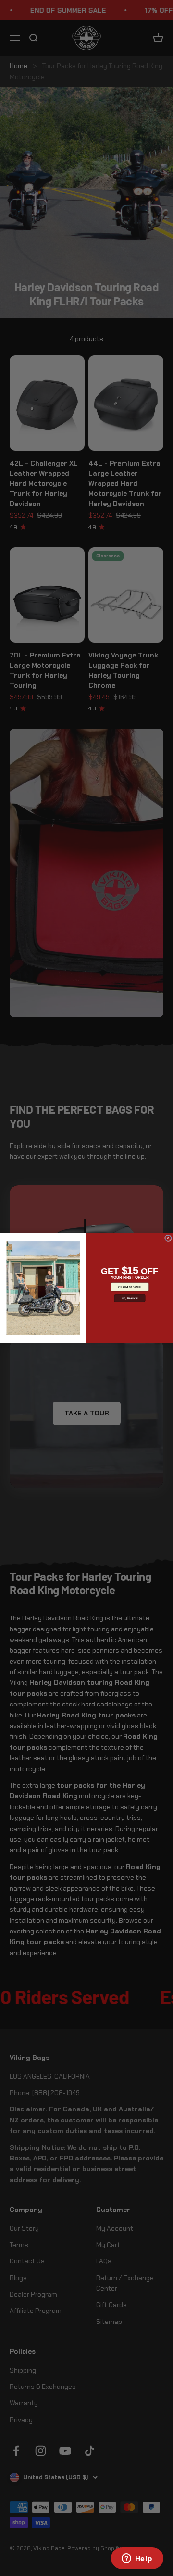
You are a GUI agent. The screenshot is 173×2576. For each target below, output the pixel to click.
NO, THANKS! (130, 1298)
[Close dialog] (168, 1238)
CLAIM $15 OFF (130, 1287)
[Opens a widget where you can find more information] (137, 2559)
